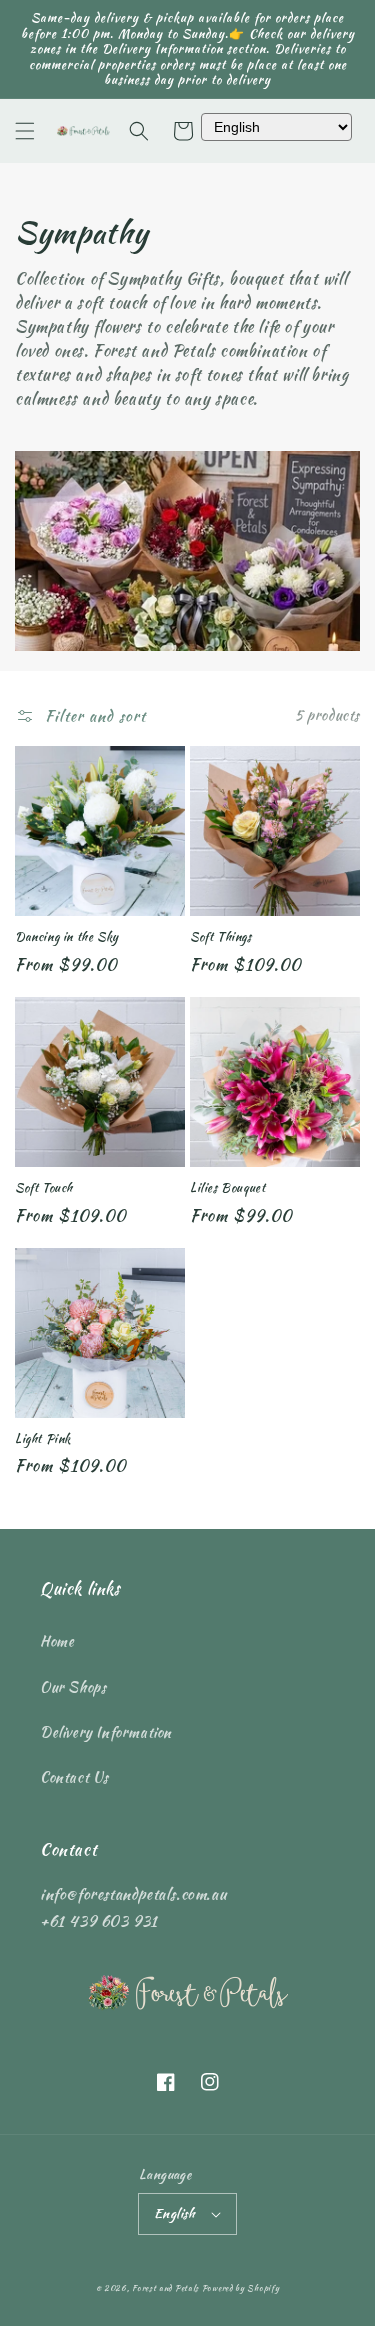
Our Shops (73, 1687)
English (175, 2213)
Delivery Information (106, 1732)
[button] (25, 131)
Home (57, 1641)
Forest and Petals (165, 2288)
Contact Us (74, 1777)
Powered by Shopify (241, 2288)
